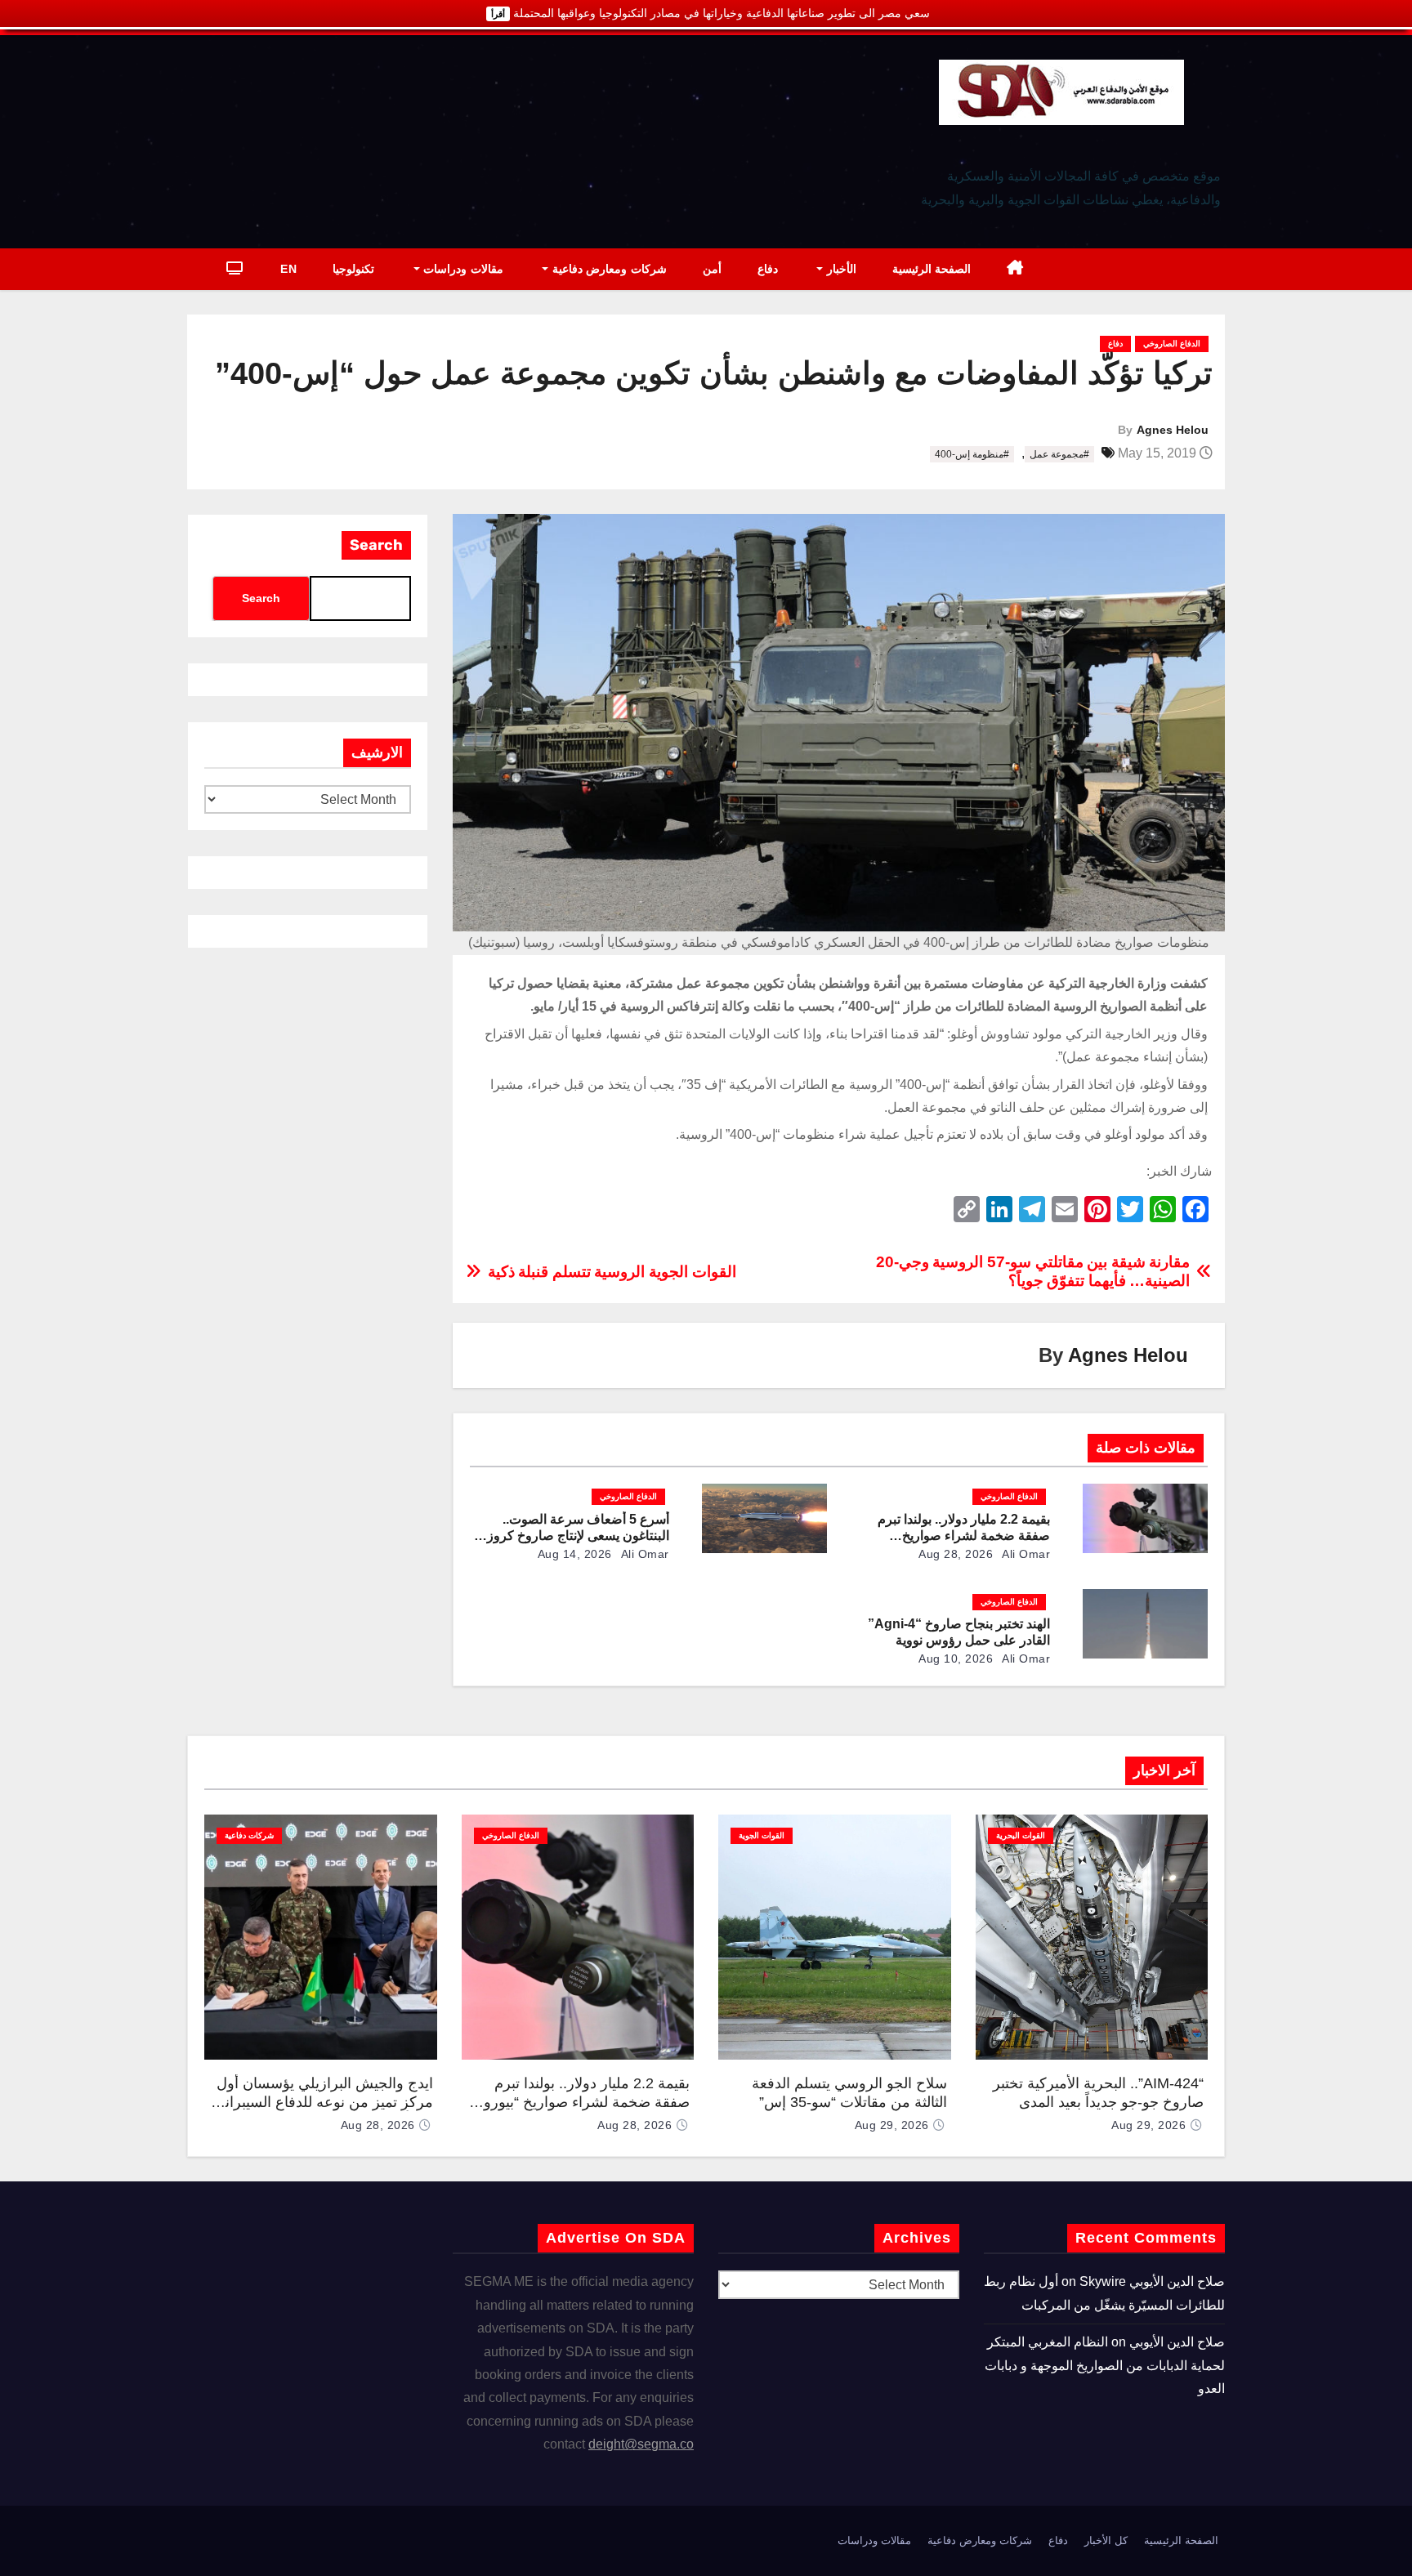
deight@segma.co (641, 2444)
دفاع (768, 269)
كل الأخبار (1106, 2540)
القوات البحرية (1021, 1835)
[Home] (1015, 269)
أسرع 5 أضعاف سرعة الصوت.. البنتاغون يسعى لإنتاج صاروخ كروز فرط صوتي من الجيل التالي (578, 1536)
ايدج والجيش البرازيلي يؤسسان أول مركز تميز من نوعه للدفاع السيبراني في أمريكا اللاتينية (323, 2102)
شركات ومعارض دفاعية (608, 269)
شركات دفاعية (249, 1835)
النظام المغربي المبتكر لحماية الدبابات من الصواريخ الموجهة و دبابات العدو (1105, 2365)
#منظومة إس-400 (972, 454)
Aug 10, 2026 (956, 1659)
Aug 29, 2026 (1148, 2125)
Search (376, 545)
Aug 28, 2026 (956, 1554)
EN (288, 269)
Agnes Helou (1173, 430)
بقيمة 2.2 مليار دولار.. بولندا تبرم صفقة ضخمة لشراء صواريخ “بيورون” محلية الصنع (964, 1536)
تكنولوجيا (353, 269)
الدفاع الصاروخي (1172, 344)
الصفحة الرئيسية (932, 269)
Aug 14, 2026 (575, 1554)
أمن (712, 269)
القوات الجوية (762, 1835)
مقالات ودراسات (462, 269)
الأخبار (840, 269)
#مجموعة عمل (1059, 454)
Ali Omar (1025, 1554)
